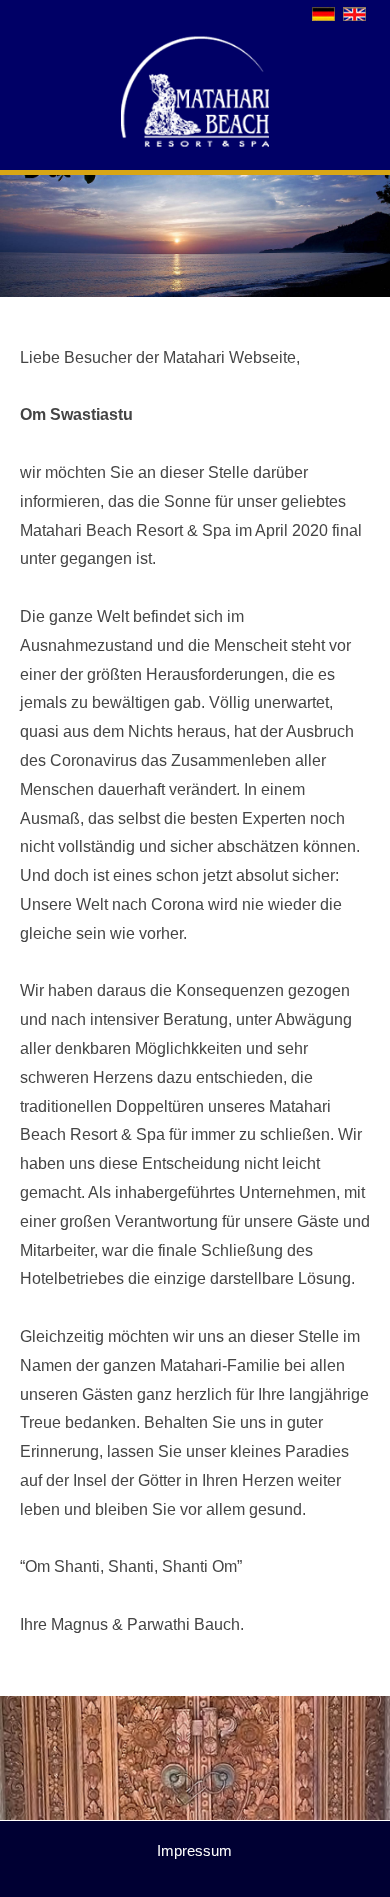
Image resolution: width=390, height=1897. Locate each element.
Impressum (194, 1851)
